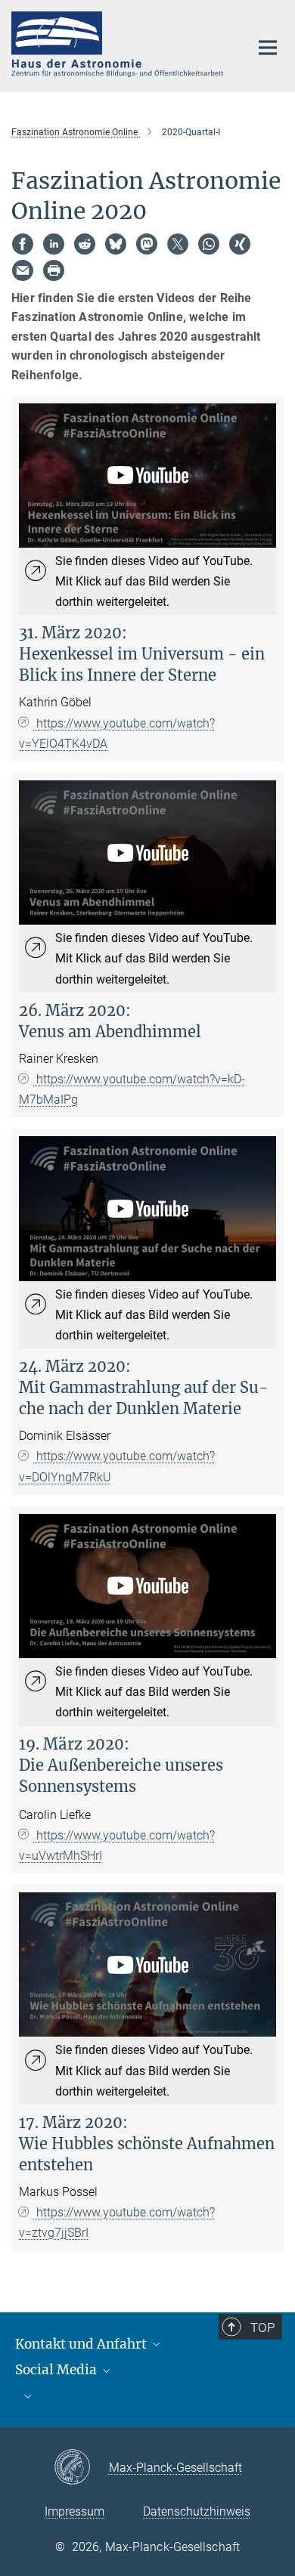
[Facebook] (23, 244)
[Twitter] (178, 244)
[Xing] (240, 244)
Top (262, 2327)
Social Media (57, 2370)
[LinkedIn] (54, 244)
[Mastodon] (147, 244)
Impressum (75, 2511)
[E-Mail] (23, 270)
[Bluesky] (116, 244)
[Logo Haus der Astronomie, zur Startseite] (119, 44)
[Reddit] (85, 244)
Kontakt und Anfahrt (82, 2344)
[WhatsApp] (209, 244)
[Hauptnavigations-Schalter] (268, 48)
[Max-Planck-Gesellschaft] (81, 2468)
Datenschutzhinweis (197, 2511)
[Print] (54, 270)
